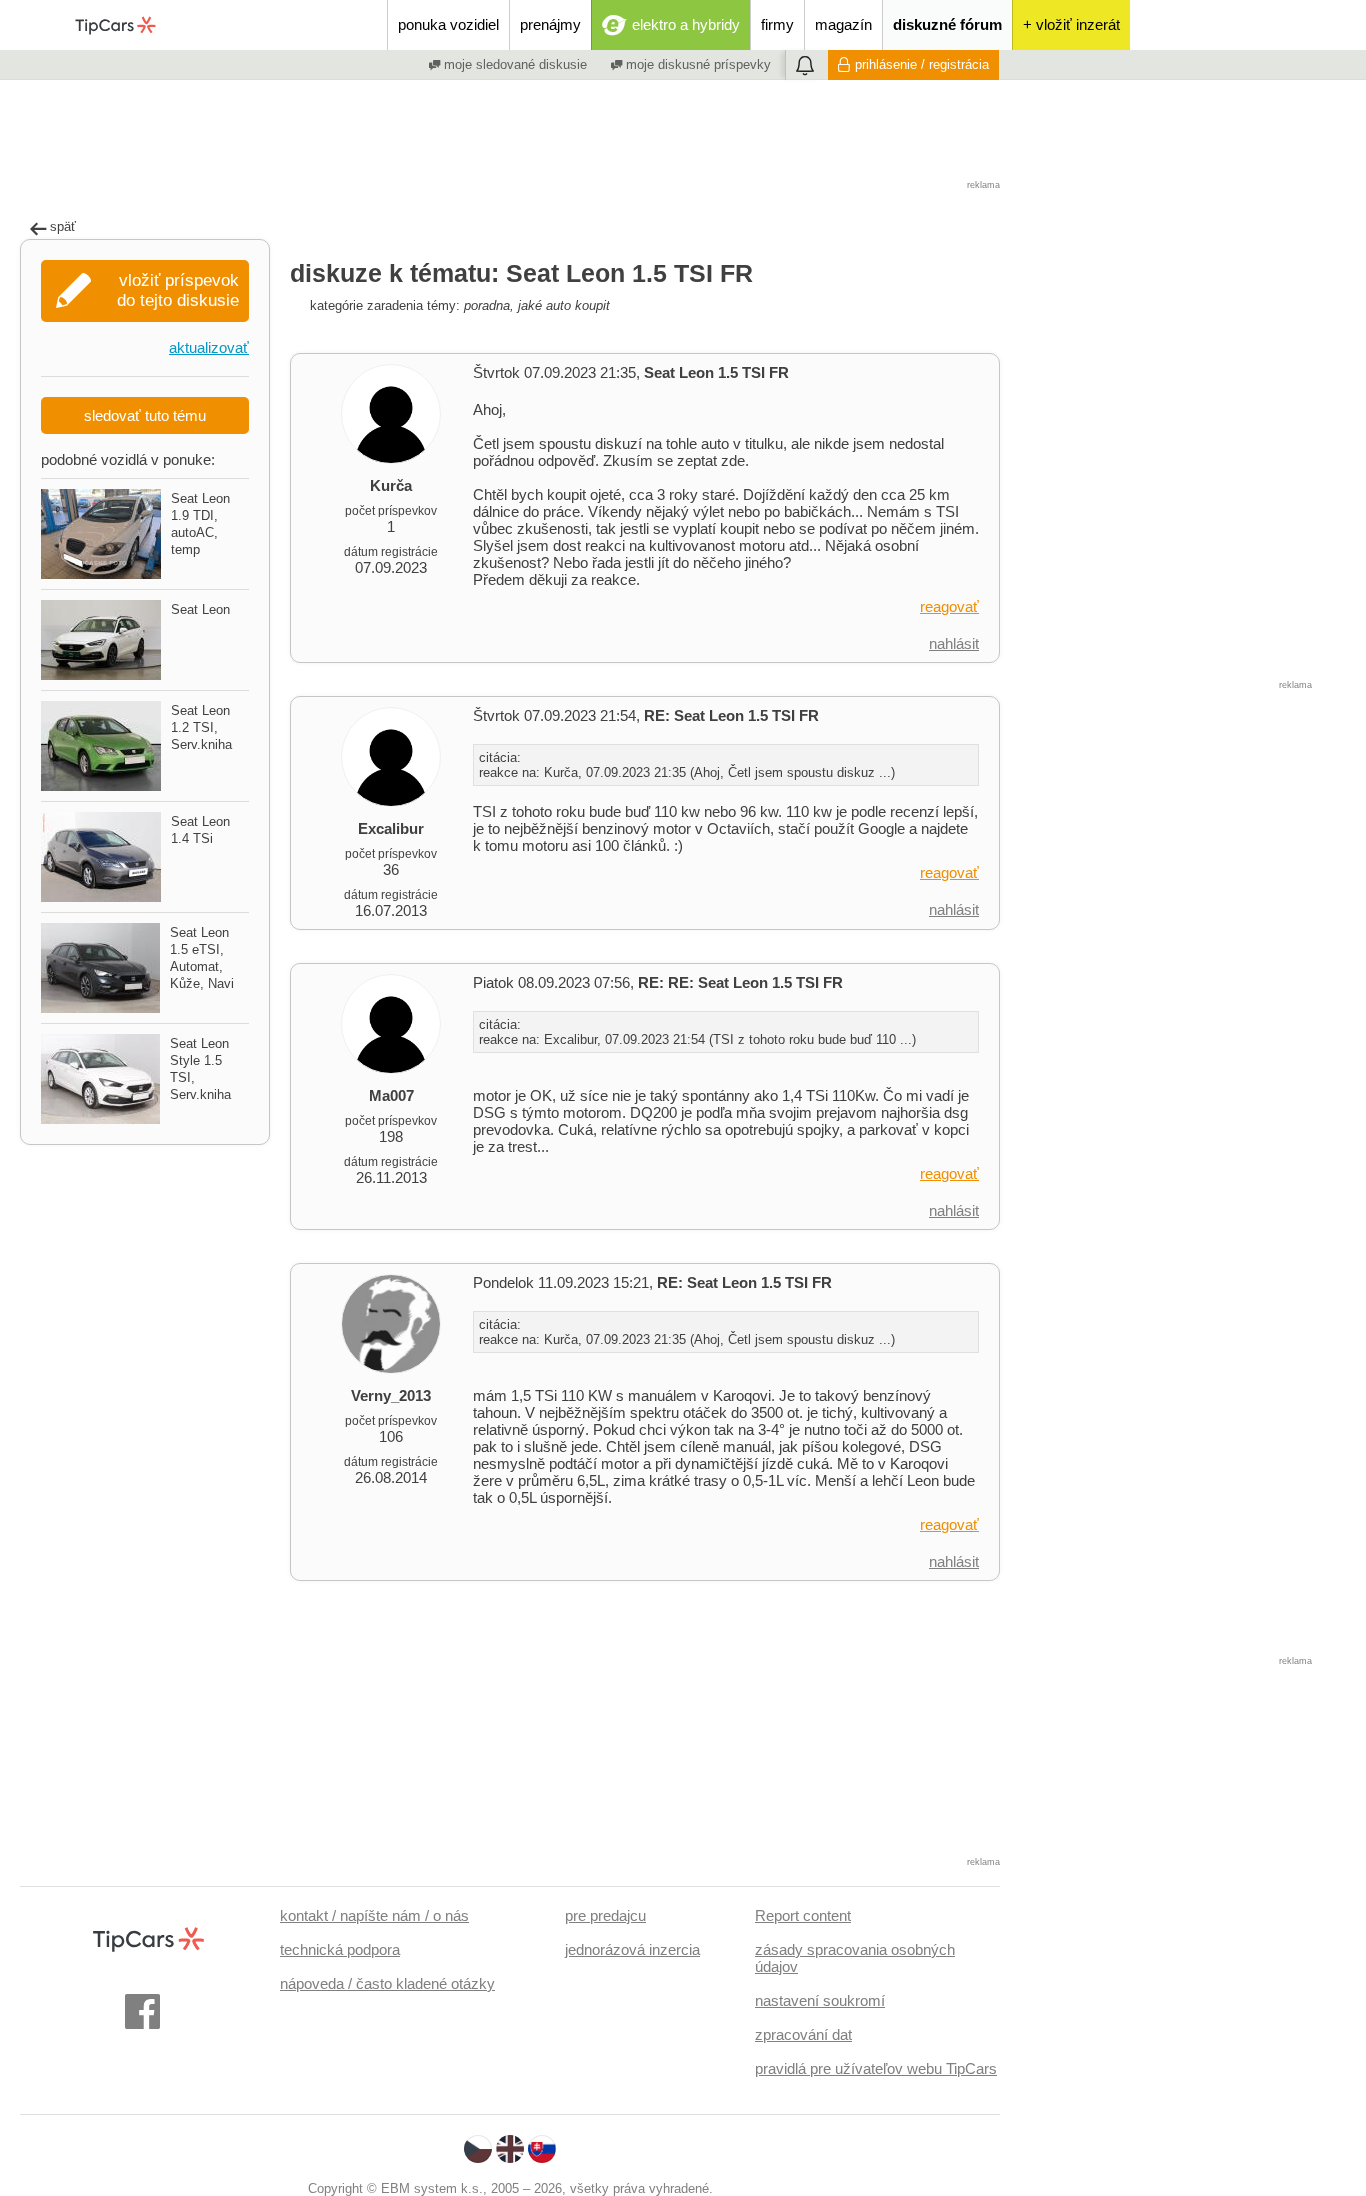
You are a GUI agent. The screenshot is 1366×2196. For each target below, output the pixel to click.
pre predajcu (605, 1915)
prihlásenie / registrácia (922, 64)
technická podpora (340, 1949)
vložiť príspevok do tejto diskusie (178, 290)
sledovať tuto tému (145, 415)
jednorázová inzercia (632, 1949)
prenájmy (550, 24)
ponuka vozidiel (448, 24)
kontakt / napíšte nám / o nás (374, 1915)
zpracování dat (803, 2034)
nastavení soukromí (820, 2000)
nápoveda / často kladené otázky (387, 1983)
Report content (803, 1915)
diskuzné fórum (947, 24)
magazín (843, 24)
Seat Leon (200, 609)
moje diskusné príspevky (696, 64)
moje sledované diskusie (513, 64)
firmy (777, 24)
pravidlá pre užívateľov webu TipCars (876, 2068)
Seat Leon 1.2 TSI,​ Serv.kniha (201, 727)
